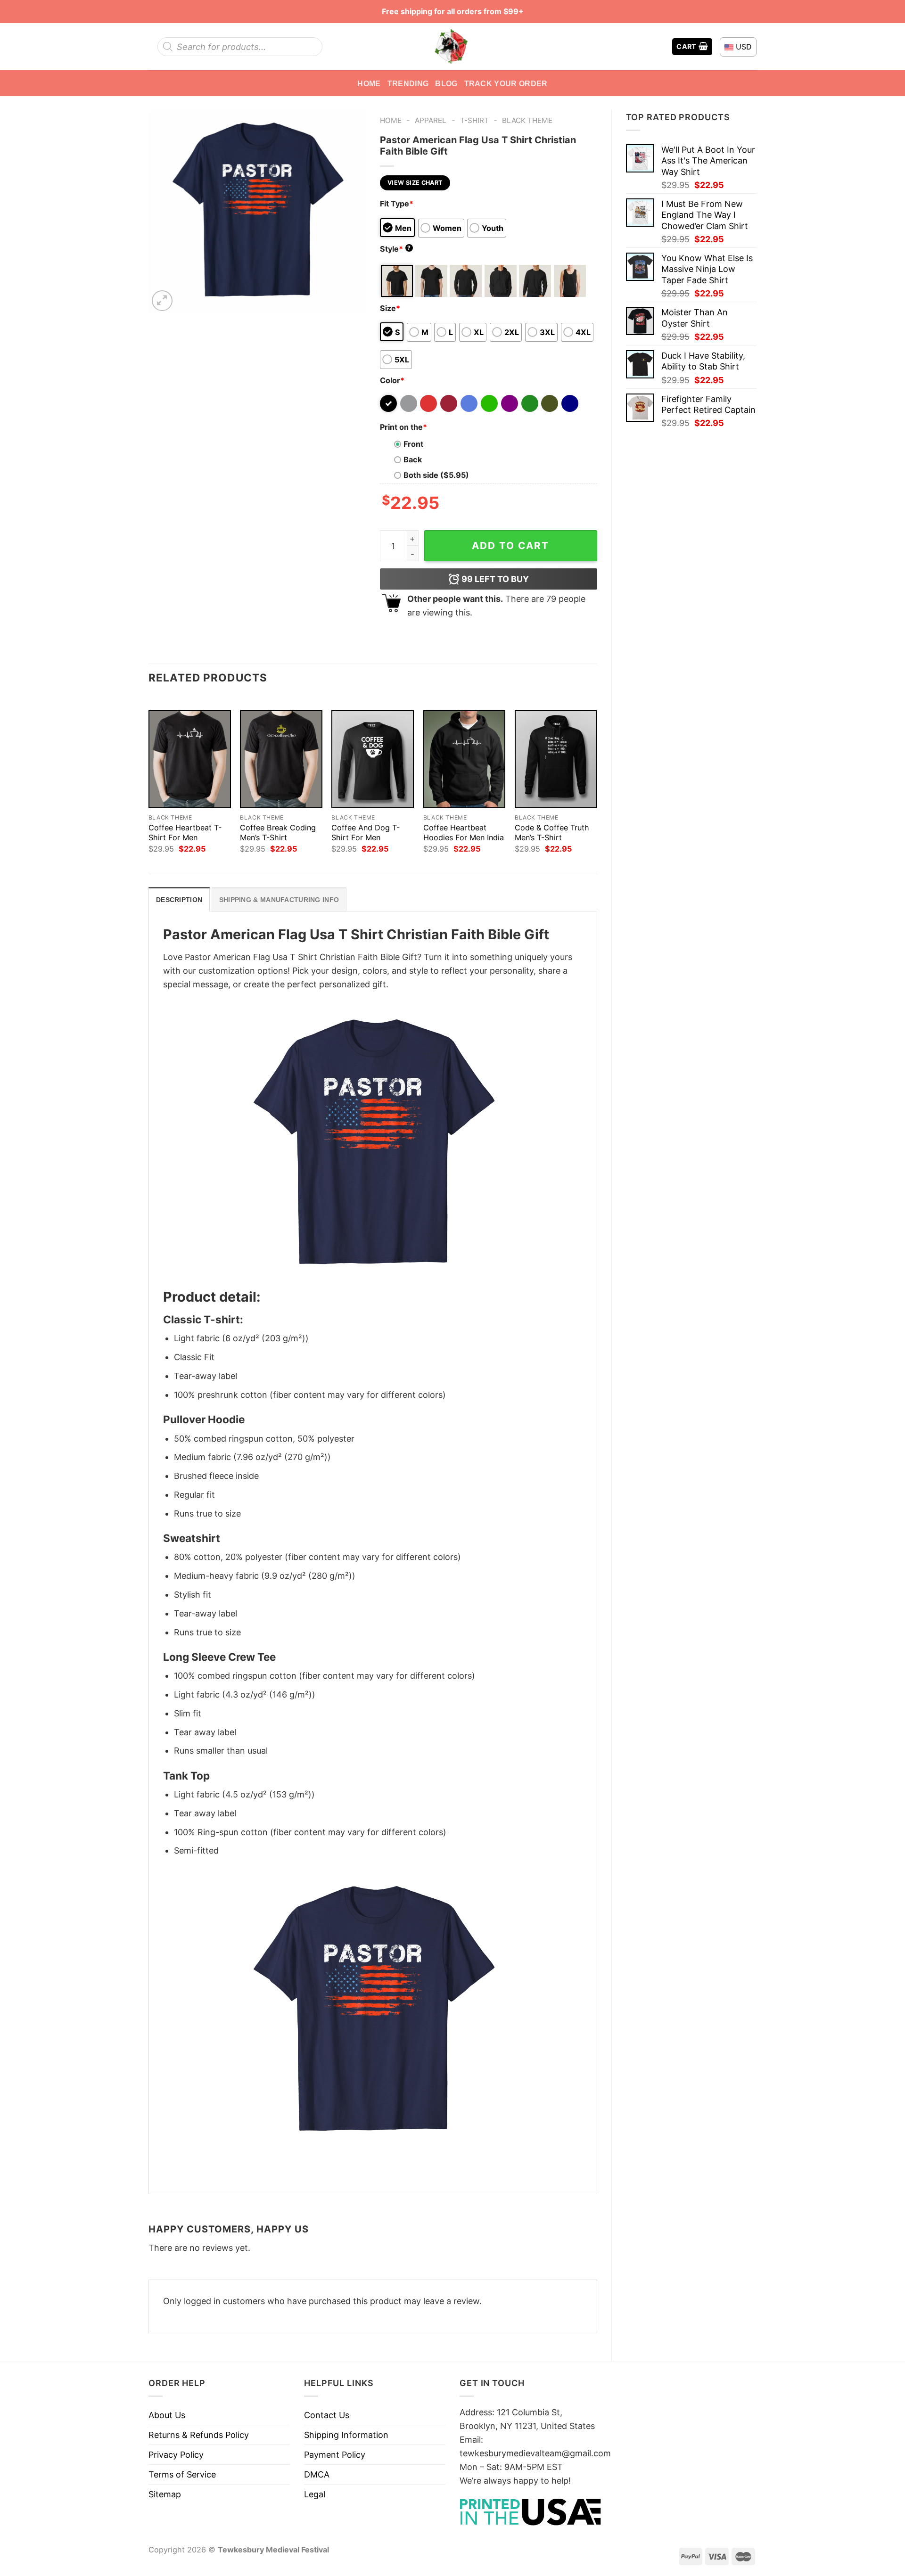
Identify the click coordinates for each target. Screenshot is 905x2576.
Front (413, 444)
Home (369, 83)
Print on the (403, 427)
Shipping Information (346, 2435)
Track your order (506, 83)
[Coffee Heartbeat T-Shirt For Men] (190, 759)
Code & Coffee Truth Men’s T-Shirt (552, 833)
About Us (167, 2415)
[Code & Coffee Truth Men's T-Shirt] (556, 759)
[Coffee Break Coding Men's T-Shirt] (281, 759)
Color (392, 380)
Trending (408, 83)
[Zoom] (162, 301)
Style (395, 249)
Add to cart (510, 546)
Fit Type (397, 204)
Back (413, 459)
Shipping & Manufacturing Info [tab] (279, 900)
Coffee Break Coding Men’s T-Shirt (278, 833)
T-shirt (474, 120)
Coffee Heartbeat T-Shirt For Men (185, 833)
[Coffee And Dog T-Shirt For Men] (373, 759)
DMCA (317, 2474)
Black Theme (527, 120)
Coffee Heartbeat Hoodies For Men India (464, 833)
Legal (315, 2494)
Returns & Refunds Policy (199, 2435)
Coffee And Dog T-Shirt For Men (366, 833)
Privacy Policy (176, 2455)
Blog (446, 83)
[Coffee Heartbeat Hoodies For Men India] (465, 759)
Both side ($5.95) (436, 475)
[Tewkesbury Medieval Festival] (452, 47)
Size (390, 308)
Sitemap (165, 2494)
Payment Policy (335, 2455)
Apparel (431, 120)
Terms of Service (182, 2474)
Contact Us (327, 2415)
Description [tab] (179, 900)
